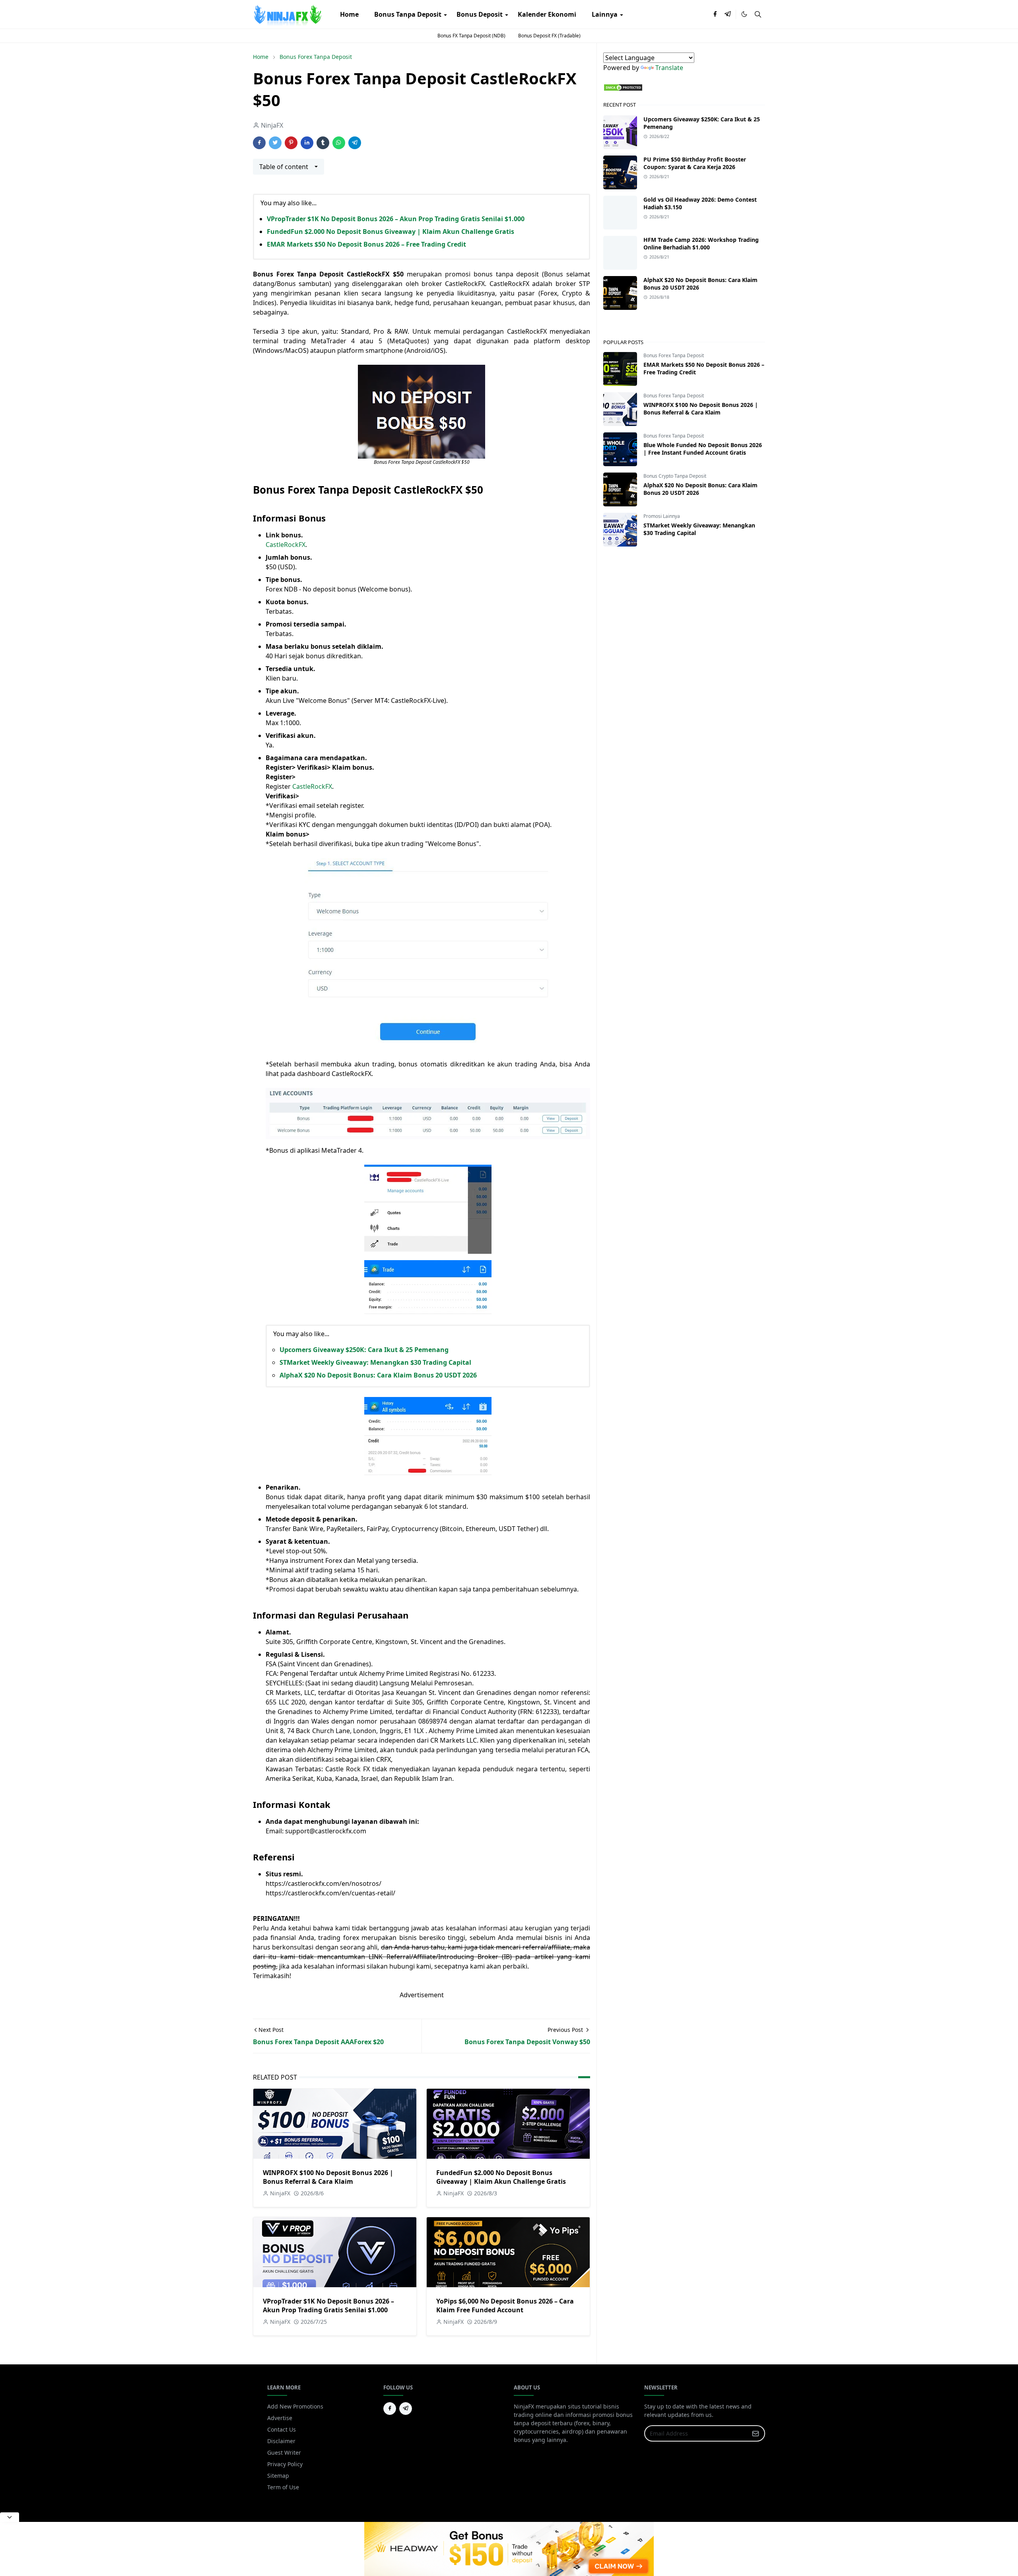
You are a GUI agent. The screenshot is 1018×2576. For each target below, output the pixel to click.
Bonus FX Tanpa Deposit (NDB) (471, 36)
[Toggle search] (758, 14)
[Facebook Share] (259, 143)
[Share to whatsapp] (339, 143)
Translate (669, 68)
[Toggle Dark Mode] (744, 14)
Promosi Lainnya (662, 516)
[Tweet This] (275, 143)
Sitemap (278, 2476)
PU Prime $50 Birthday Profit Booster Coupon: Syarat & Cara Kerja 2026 (695, 163)
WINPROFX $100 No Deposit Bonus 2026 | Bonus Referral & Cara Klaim (328, 2177)
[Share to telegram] (355, 143)
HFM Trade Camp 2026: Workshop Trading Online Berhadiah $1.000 (701, 243)
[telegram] (728, 14)
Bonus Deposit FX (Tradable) (549, 36)
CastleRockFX (286, 545)
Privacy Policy (285, 2464)
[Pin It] (291, 143)
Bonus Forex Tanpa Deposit (674, 355)
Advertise (280, 2418)
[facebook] (715, 14)
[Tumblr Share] (323, 143)
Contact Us (282, 2429)
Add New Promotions (295, 2406)
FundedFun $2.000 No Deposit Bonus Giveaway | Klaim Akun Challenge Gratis (390, 232)
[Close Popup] (10, 2517)
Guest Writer (284, 2452)
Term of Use (283, 2487)
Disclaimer (281, 2441)
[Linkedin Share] (307, 143)
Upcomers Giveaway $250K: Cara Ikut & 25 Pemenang (364, 1350)
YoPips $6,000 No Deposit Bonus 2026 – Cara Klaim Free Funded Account (505, 2306)
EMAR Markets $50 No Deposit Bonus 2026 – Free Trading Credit (366, 244)
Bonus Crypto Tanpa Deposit (675, 476)
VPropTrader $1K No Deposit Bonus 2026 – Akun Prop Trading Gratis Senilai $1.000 (396, 219)
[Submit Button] (756, 2433)
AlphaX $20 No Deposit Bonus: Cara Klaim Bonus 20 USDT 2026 (378, 1375)
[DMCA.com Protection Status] (623, 87)
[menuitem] (349, 14)
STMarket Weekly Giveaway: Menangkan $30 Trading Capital (375, 1362)
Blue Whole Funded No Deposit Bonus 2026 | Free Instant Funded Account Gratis (703, 449)
